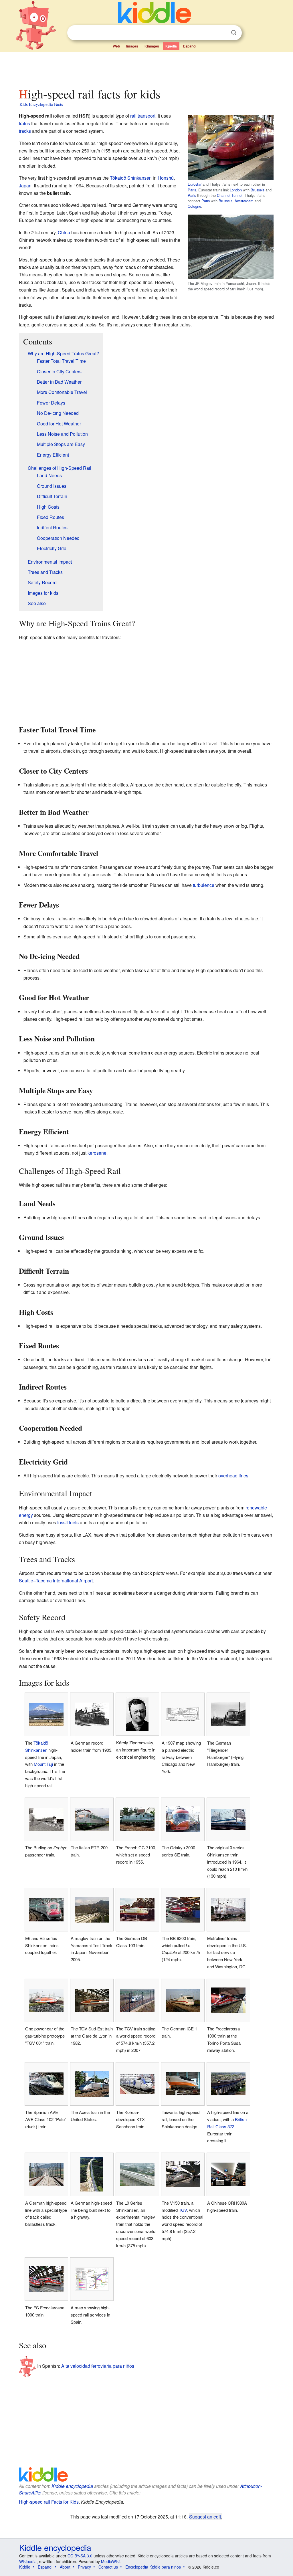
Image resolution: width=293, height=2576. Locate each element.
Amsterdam (244, 201)
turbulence (204, 885)
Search (234, 33)
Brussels (258, 190)
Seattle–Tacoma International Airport (56, 1581)
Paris (192, 190)
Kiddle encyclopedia (72, 2486)
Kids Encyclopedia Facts (41, 104)
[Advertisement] (146, 68)
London (236, 190)
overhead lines (233, 1476)
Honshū (166, 178)
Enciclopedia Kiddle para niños (153, 2567)
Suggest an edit (205, 2516)
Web (116, 46)
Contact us (108, 2567)
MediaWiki (110, 2561)
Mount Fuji (43, 1764)
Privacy (84, 2567)
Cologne (194, 206)
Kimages (152, 46)
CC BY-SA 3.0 (80, 2556)
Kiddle (25, 2567)
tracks (25, 131)
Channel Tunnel (230, 195)
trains (24, 123)
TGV (183, 2210)
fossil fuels (68, 1522)
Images (132, 46)
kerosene (97, 1153)
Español (190, 46)
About (65, 2567)
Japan (25, 186)
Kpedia (171, 46)
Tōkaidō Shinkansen (131, 178)
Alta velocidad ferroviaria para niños (98, 2366)
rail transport (143, 116)
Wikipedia (28, 2561)
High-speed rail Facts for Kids (49, 2502)
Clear (222, 33)
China (64, 232)
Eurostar (195, 184)
